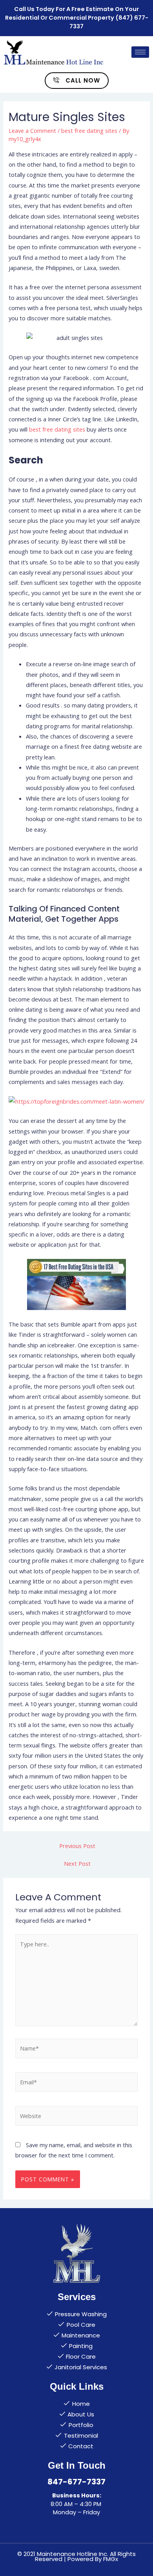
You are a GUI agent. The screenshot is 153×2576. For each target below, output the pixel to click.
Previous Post (77, 1846)
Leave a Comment (32, 130)
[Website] (76, 2117)
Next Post (77, 1863)
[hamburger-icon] (140, 52)
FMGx (111, 2559)
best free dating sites (89, 130)
